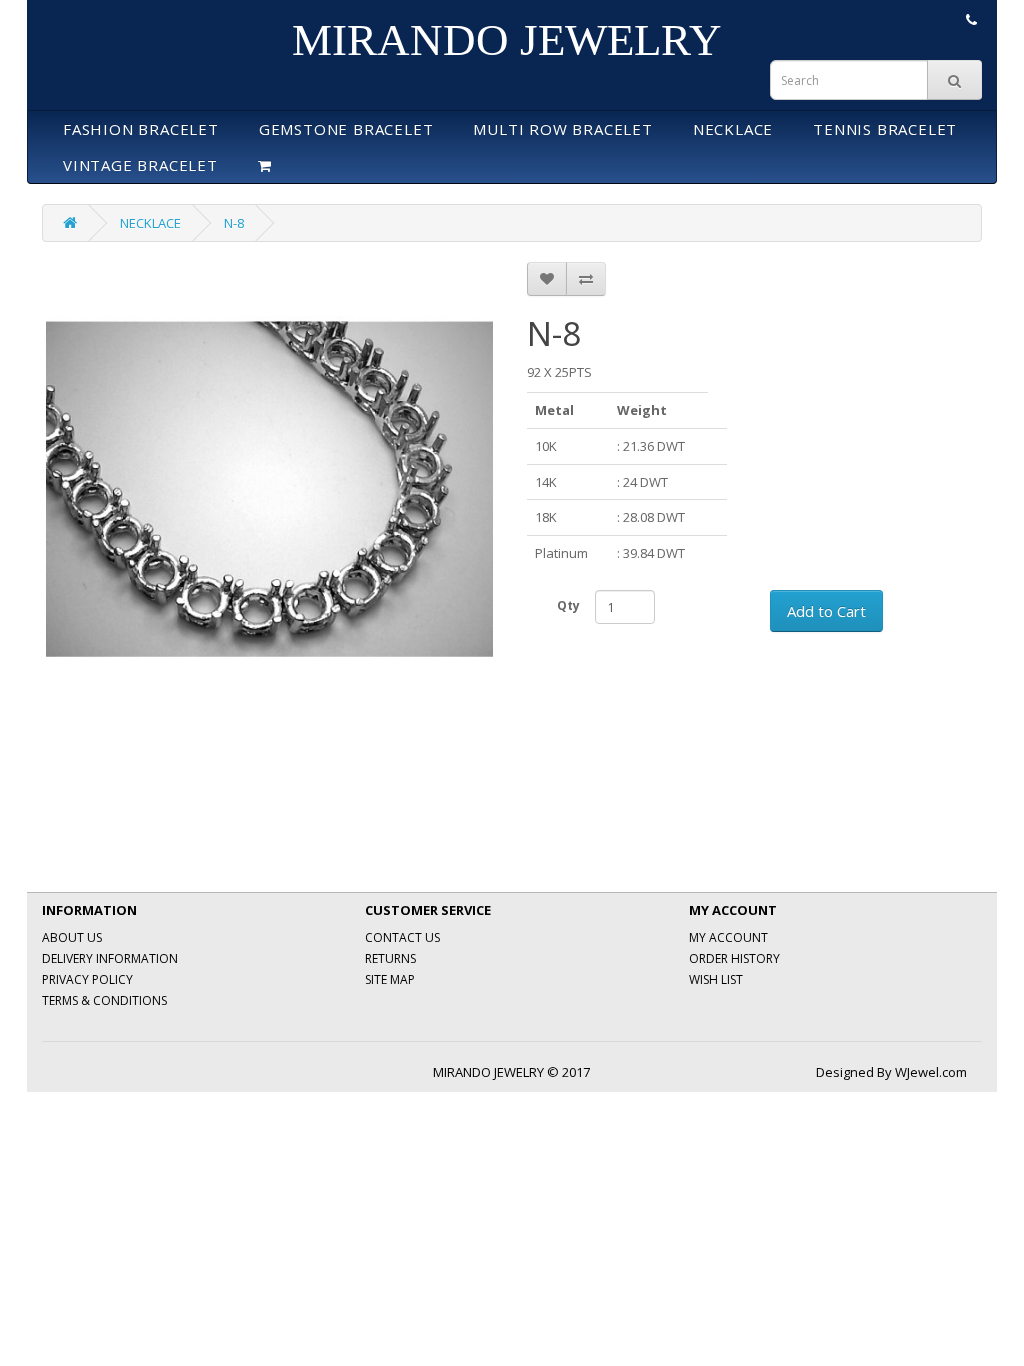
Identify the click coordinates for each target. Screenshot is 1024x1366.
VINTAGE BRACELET (140, 165)
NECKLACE (733, 129)
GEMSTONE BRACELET (346, 129)
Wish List (716, 979)
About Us (72, 937)
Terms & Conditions (104, 1000)
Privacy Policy (87, 979)
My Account (728, 937)
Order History (734, 958)
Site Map (390, 979)
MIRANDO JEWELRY (507, 40)
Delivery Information (110, 958)
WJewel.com (931, 1072)
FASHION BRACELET (141, 129)
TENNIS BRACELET (885, 129)
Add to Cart (826, 611)
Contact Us (402, 937)
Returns (390, 958)
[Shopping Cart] (265, 165)
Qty (568, 605)
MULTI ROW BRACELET (562, 129)
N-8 (234, 223)
